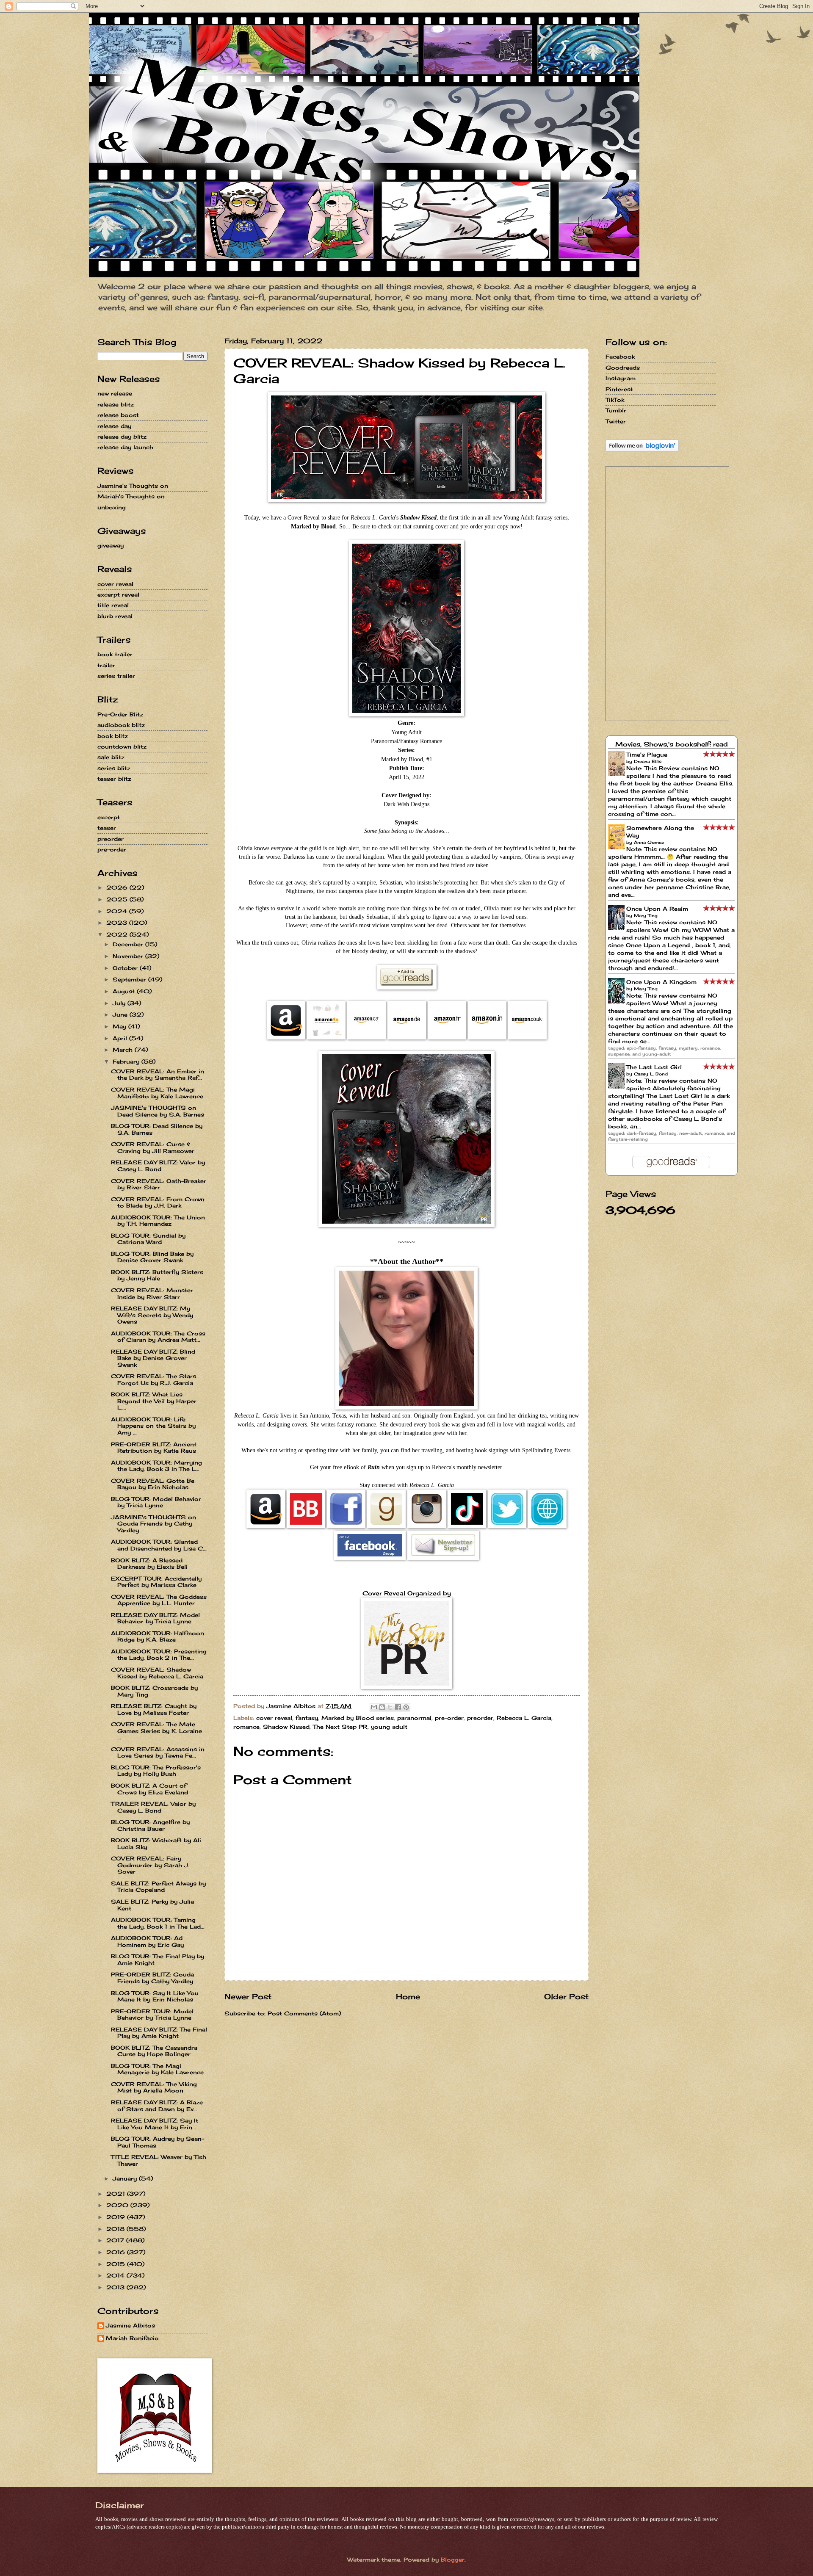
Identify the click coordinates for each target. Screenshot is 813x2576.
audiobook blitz (121, 725)
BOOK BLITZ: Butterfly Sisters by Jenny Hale (157, 1275)
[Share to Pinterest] (406, 1707)
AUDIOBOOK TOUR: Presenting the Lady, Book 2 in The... (159, 1654)
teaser (107, 828)
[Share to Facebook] (398, 1707)
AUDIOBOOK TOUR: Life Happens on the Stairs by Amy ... (153, 1426)
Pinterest (619, 389)
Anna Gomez (649, 842)
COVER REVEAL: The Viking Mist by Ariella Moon (154, 2087)
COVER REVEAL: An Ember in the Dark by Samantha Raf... (158, 1074)
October (126, 968)
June (121, 1014)
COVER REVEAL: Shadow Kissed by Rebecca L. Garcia (157, 1673)
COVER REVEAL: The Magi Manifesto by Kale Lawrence (157, 1093)
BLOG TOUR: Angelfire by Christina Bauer (150, 1825)
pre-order (449, 1718)
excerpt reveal (118, 594)
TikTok (615, 400)
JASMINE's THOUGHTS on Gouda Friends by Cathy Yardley (153, 1524)
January (126, 2178)
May (120, 1026)
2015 (117, 2264)
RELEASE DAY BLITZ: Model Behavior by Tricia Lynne (155, 1618)
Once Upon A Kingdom (661, 982)
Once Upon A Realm (657, 909)
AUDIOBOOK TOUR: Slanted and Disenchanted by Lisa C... (159, 1545)
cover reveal (274, 1718)
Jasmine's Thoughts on (133, 486)
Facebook (620, 357)
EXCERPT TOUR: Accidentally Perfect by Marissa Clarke (156, 1582)
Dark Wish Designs (406, 804)
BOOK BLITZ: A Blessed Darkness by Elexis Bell (149, 1563)
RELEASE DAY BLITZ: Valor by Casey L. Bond (158, 1165)
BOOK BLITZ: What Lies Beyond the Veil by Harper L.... (154, 1401)
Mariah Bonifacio (132, 2338)
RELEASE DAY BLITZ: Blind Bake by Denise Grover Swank (153, 1358)
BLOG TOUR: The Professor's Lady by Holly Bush (156, 1770)
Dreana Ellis (648, 761)
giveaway (111, 545)
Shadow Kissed (286, 1727)
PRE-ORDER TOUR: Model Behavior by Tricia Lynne (152, 2014)
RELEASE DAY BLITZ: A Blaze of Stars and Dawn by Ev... (157, 2105)
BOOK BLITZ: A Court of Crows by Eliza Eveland (149, 1789)
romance (246, 1727)
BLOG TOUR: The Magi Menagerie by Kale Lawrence (157, 2069)
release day (114, 426)
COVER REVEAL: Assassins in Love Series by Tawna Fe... (158, 1752)
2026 (118, 887)
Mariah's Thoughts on (131, 496)
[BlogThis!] (382, 1707)
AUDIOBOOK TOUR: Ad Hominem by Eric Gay (147, 1941)
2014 (116, 2275)
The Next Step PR (340, 1727)
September (130, 979)
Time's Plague (647, 755)
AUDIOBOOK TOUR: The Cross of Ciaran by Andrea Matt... (158, 1336)
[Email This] (374, 1707)
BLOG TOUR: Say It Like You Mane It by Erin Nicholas (155, 1996)
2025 (118, 899)
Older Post (566, 1996)
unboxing (112, 507)
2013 (116, 2287)
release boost (118, 415)
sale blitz (111, 757)
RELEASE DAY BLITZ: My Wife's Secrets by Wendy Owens (152, 1315)
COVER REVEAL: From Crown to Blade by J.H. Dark (158, 1202)
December (129, 944)
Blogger (453, 2559)
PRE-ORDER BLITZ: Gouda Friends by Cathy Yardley (152, 1978)
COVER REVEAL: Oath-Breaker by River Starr (159, 1184)
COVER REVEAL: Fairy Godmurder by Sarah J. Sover (150, 1865)
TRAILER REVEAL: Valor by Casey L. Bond (153, 1807)
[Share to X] (390, 1707)
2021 (117, 2194)
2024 (118, 911)
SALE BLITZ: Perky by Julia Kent (152, 1905)
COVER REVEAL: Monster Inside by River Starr (152, 1293)
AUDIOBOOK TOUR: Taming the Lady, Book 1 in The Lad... (158, 1923)
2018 (116, 2229)
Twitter (616, 421)
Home (408, 1996)
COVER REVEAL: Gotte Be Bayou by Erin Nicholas (153, 1484)
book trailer (115, 654)
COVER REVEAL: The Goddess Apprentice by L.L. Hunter (159, 1600)
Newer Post (248, 1996)
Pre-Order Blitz (120, 714)
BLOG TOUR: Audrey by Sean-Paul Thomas (158, 2142)
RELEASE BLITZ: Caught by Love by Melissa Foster (154, 1709)
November (129, 956)
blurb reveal (115, 616)
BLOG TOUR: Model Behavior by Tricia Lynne (156, 1502)
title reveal (113, 605)
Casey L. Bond (651, 1074)
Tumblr (616, 410)
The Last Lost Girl (654, 1067)
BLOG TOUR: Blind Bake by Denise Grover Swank (152, 1257)
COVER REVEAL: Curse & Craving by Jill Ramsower (153, 1147)
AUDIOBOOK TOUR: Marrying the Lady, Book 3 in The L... (156, 1466)
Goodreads (623, 368)
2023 (118, 923)
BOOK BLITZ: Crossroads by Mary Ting (154, 1691)
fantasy (307, 1718)
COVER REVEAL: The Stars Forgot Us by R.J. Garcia (153, 1379)
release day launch (125, 447)
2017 (116, 2240)
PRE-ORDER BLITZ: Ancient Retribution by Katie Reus (154, 1447)
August (125, 991)
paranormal (414, 1718)
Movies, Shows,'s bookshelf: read (672, 744)
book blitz (113, 736)
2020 (118, 2205)
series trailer (116, 676)
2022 (118, 934)
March (124, 1050)
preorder (480, 1718)
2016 (117, 2252)
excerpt (109, 817)
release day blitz (122, 437)
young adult (389, 1727)
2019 (117, 2217)
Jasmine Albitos (130, 2326)
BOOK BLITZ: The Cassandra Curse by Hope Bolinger (154, 2051)
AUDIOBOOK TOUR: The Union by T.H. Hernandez (158, 1220)
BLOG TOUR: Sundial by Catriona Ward (148, 1239)
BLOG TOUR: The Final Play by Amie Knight (158, 1959)
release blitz (116, 404)
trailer (106, 665)
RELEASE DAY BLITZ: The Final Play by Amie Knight (159, 2033)
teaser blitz (114, 779)
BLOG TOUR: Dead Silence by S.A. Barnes (157, 1129)
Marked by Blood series (358, 1718)
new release (115, 393)
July (120, 1003)
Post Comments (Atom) (304, 2013)
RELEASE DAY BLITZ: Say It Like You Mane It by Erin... (155, 2124)
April (121, 1038)
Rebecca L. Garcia (524, 1718)
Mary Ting (646, 915)
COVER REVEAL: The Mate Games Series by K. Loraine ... (156, 1731)
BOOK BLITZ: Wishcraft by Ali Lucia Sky (156, 1843)
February (127, 1061)
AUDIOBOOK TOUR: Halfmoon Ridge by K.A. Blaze (158, 1636)
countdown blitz (122, 746)
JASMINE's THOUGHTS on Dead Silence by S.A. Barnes (158, 1111)
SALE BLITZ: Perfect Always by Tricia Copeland (158, 1886)
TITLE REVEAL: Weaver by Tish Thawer (159, 2160)
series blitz (114, 768)
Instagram (621, 378)
